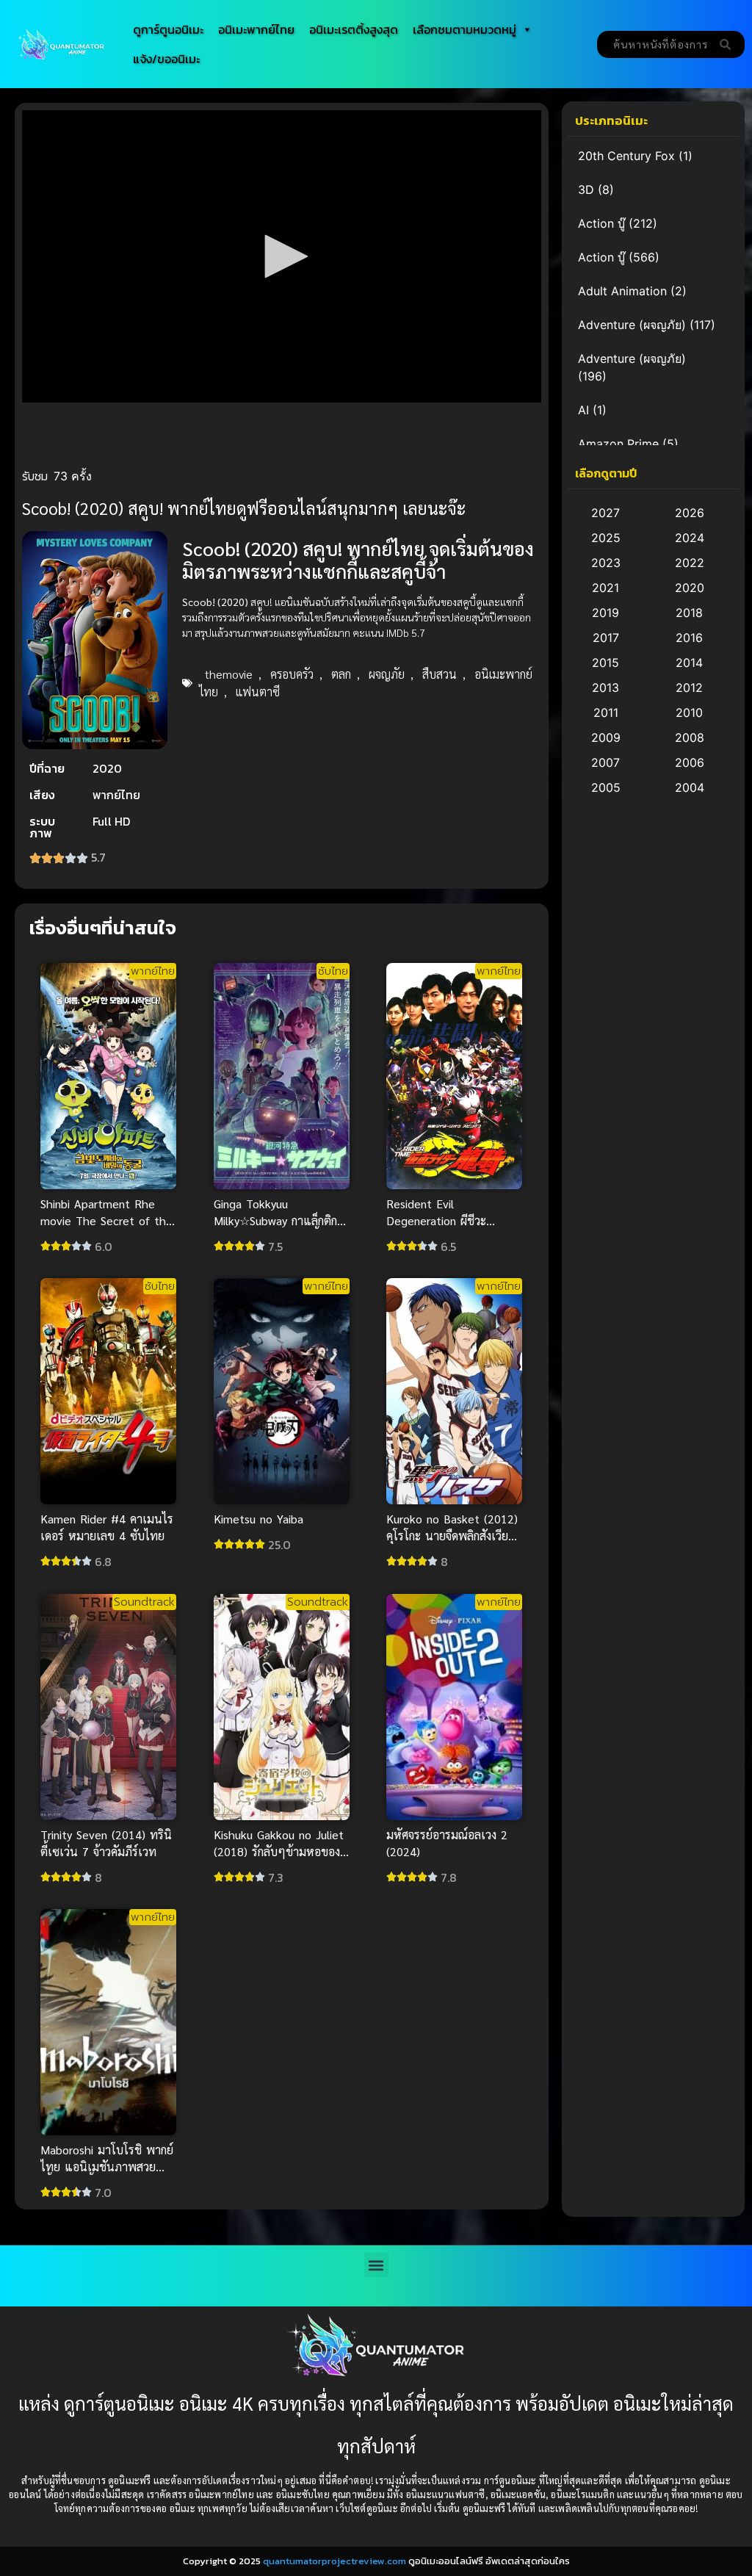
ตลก (341, 674)
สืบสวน (440, 674)
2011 (606, 712)
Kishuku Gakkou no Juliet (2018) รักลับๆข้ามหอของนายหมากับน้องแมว (279, 1851)
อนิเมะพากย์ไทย (256, 29)
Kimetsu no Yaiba (258, 1519)
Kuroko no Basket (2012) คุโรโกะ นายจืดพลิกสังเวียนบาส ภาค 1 (453, 1536)
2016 (689, 638)
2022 (690, 563)
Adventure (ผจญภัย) (632, 325)
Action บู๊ (601, 223)
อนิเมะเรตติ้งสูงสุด (354, 29)
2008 (690, 737)
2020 (690, 588)
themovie (229, 674)
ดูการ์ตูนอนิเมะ (168, 29)
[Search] (728, 44)
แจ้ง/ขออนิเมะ (166, 59)
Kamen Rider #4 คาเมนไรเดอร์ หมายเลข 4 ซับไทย (107, 1528)
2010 (689, 712)
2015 (605, 663)
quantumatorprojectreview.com (335, 2561)
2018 (689, 613)
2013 (605, 688)
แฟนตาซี (258, 692)
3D (586, 190)
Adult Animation (622, 291)
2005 (606, 787)
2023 (606, 563)
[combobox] (654, 44)
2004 (690, 787)
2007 (605, 762)
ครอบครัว (292, 674)
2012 (689, 688)
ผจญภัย (387, 674)
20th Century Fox (626, 156)
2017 (606, 638)
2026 (690, 513)
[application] (282, 256)
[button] (281, 256)
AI (583, 410)
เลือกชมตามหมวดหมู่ (464, 29)
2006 (690, 762)
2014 (689, 663)
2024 (690, 538)
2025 (606, 538)
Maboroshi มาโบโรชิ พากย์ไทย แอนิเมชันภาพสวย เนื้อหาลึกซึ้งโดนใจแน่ (107, 2166)
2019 (605, 613)
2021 (605, 588)
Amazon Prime (618, 444)
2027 (605, 513)
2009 (606, 737)
